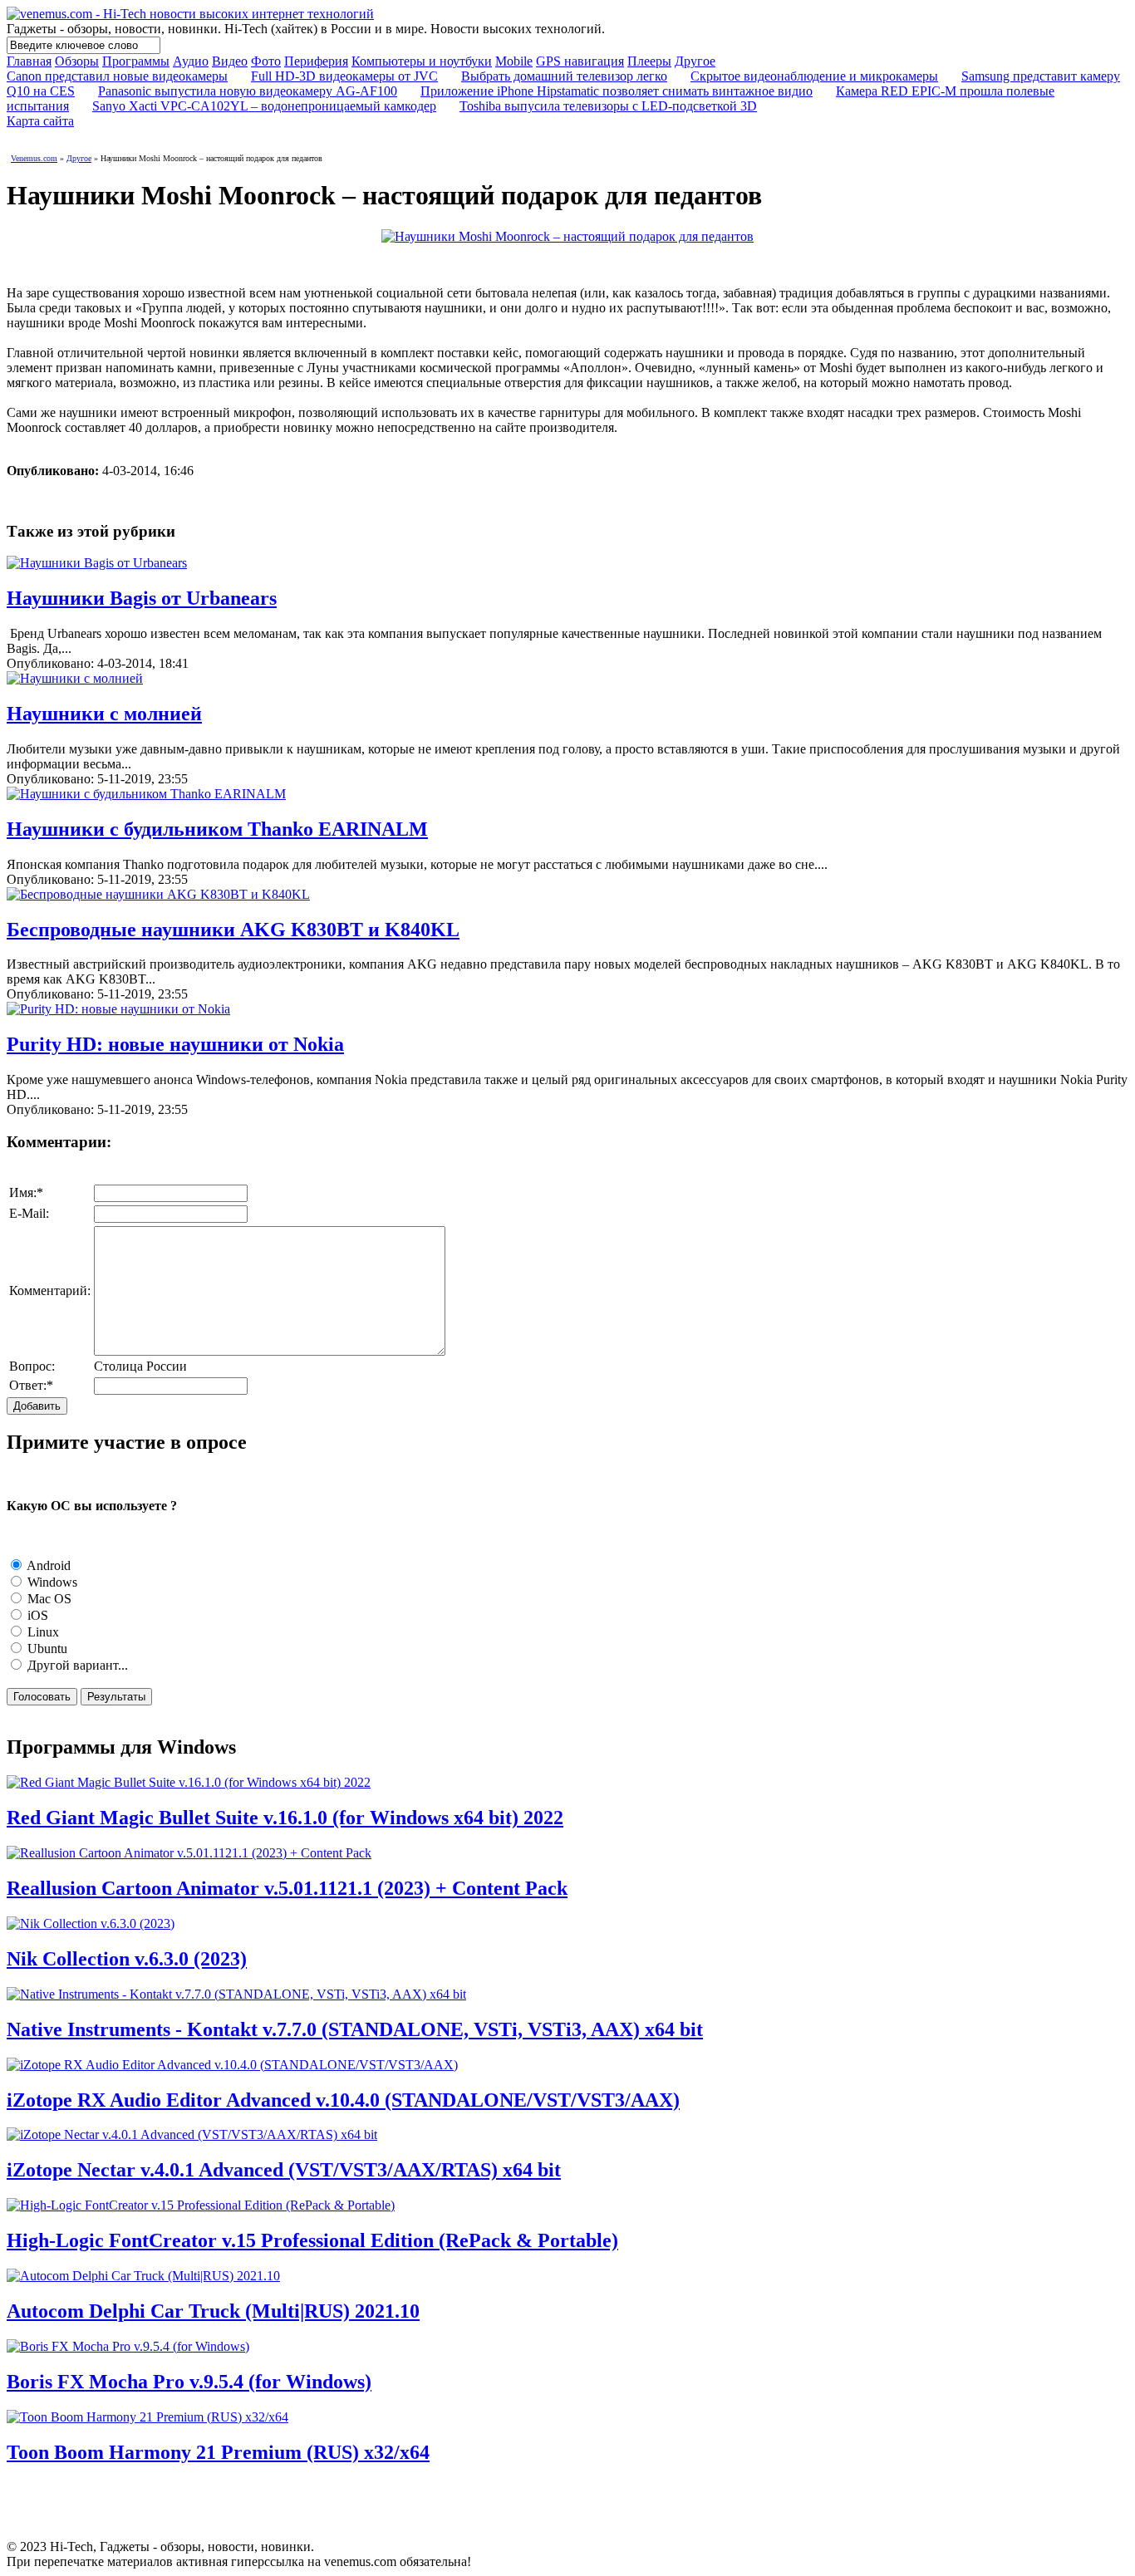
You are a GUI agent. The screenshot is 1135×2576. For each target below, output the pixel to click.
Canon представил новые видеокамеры (117, 76)
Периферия (316, 61)
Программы (136, 61)
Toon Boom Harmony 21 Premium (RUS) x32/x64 (218, 2452)
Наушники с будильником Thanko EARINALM (217, 829)
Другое (695, 61)
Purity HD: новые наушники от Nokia (175, 1044)
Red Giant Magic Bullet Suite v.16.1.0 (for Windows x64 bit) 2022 (285, 1818)
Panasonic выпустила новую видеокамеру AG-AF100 (248, 91)
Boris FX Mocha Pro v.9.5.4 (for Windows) (189, 2382)
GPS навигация (580, 61)
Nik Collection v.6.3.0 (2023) (127, 1959)
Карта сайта (40, 121)
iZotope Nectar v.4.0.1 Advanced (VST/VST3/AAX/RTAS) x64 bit (284, 2170)
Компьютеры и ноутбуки (422, 61)
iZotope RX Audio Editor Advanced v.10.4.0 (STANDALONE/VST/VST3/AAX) (343, 2100)
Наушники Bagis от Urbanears (142, 598)
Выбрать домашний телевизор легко (564, 76)
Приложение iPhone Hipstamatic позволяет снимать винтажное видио (617, 91)
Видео (230, 61)
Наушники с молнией (104, 714)
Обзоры (77, 61)
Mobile (514, 61)
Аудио (191, 61)
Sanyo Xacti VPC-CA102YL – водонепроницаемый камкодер (264, 106)
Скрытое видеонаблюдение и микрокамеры (814, 76)
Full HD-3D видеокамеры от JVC (344, 76)
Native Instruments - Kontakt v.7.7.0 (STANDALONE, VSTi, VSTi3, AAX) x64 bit (355, 2029)
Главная (29, 61)
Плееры (649, 61)
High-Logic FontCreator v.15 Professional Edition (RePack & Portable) (312, 2240)
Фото (266, 61)
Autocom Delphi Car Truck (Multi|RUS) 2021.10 (213, 2311)
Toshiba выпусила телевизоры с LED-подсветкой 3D (608, 106)
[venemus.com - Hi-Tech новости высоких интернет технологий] (190, 14)
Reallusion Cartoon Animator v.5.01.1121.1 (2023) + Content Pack (287, 1888)
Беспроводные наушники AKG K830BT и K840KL (233, 930)
